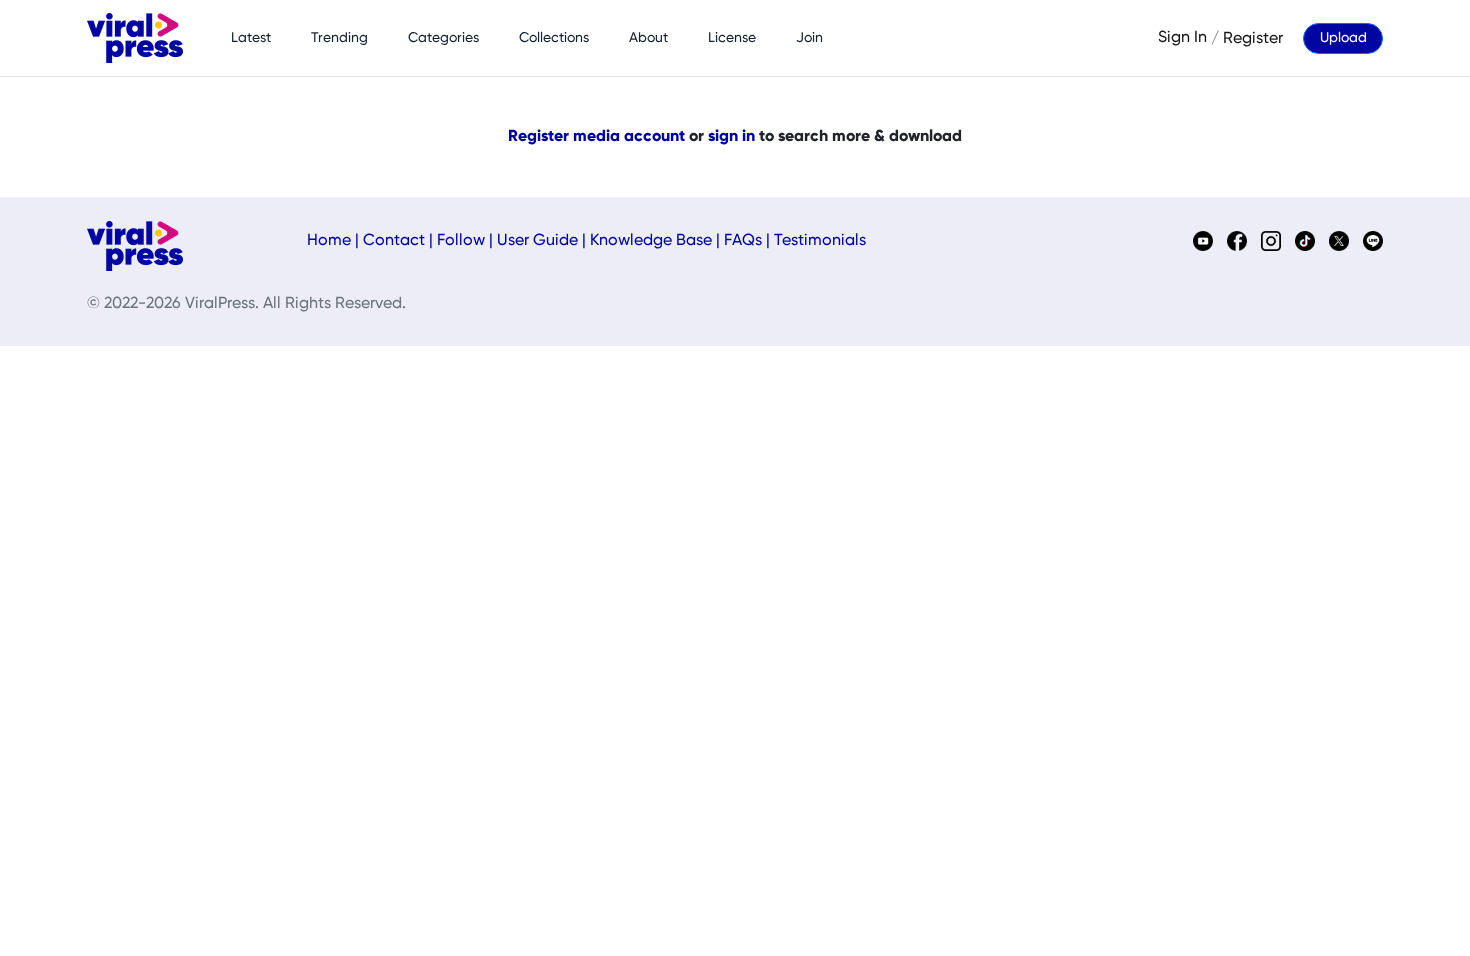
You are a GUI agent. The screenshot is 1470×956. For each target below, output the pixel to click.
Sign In (1182, 38)
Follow (461, 241)
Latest (251, 38)
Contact (394, 241)
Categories (443, 38)
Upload (1343, 38)
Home (329, 241)
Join (809, 38)
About (648, 38)
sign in (731, 137)
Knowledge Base (651, 241)
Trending (339, 38)
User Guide (537, 241)
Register (1253, 38)
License (732, 38)
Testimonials (820, 241)
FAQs (743, 241)
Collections (554, 38)
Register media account (596, 137)
